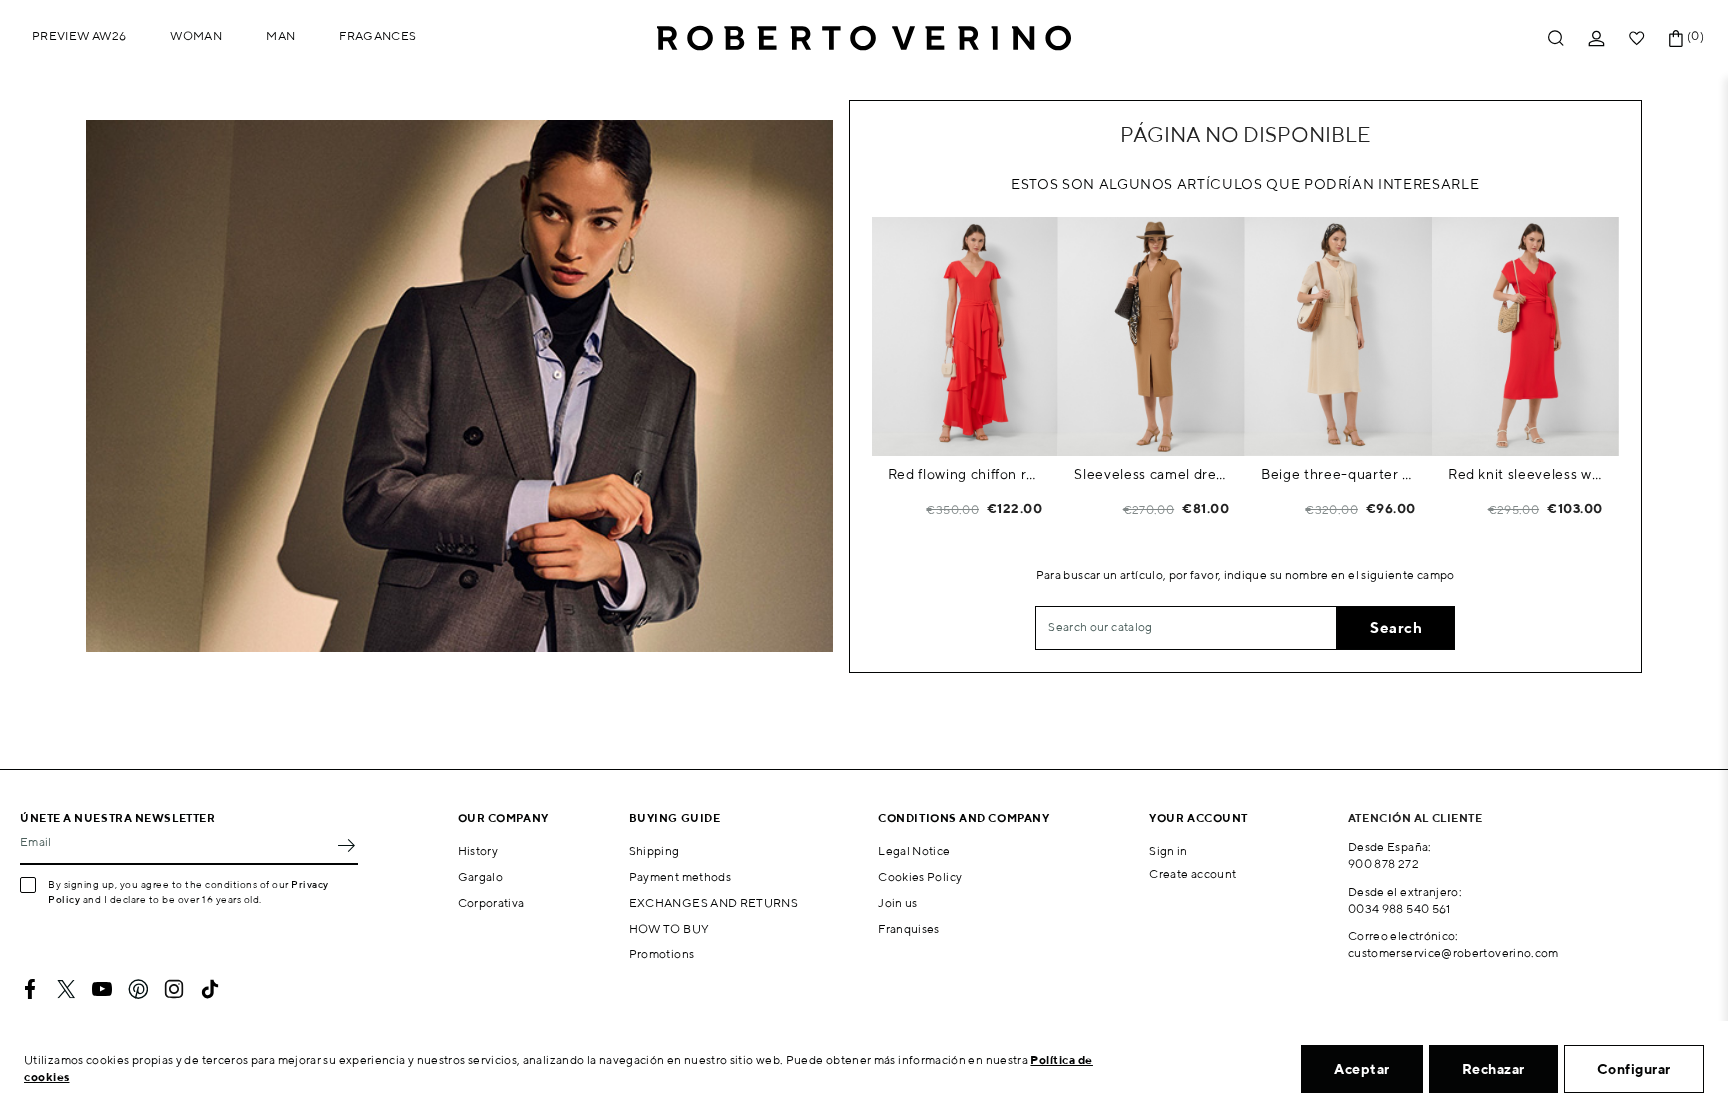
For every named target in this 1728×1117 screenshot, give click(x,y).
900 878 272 (1383, 863)
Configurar (1634, 1069)
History (478, 850)
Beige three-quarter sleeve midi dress (1338, 474)
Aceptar (1362, 1069)
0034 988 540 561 (1399, 908)
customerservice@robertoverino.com (1453, 952)
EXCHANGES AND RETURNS (714, 902)
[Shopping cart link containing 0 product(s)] (1676, 38)
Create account (1192, 873)
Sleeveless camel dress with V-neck (1151, 474)
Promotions (662, 953)
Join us (898, 902)
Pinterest (138, 989)
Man (280, 35)
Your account (1198, 817)
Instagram (174, 989)
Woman (196, 35)
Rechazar (1493, 1069)
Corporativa (491, 902)
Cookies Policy (920, 876)
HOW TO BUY (669, 928)
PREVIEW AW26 (79, 35)
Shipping (654, 850)
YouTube (102, 989)
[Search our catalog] (1556, 38)
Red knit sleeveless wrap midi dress (1525, 474)
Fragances (377, 35)
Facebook (30, 989)
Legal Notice (914, 850)
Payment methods (680, 876)
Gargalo (481, 876)
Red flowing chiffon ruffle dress (965, 474)
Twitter (66, 989)
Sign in (1168, 850)
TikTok (210, 989)
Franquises (909, 928)
